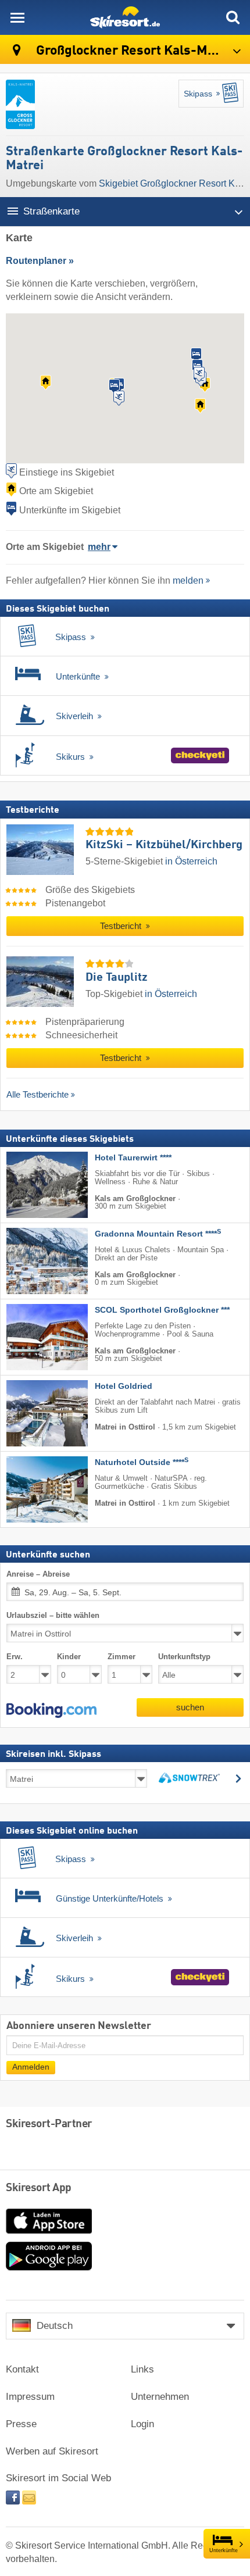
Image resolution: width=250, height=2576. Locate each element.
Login (142, 2424)
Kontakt (22, 2369)
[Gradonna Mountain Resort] (30, 1261)
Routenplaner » (40, 261)
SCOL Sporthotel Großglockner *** (162, 1310)
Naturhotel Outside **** (142, 1462)
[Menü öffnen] (17, 17)
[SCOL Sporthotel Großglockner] (30, 1337)
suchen (190, 1708)
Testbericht (122, 926)
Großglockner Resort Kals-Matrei (134, 51)
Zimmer (122, 1657)
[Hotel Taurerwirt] (30, 1185)
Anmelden (31, 2067)
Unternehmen (160, 2397)
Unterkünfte (224, 2550)
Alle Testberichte (37, 1094)
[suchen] (233, 17)
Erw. (15, 1657)
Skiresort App (39, 2188)
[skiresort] (125, 17)
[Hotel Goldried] (30, 1413)
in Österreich (191, 861)
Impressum (30, 2397)
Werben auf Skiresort (52, 2451)
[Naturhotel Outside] (30, 1489)
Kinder (69, 1657)
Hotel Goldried (124, 1386)
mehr (99, 547)
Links (142, 2369)
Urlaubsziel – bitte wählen (53, 1615)
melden (188, 580)
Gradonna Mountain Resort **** (158, 1234)
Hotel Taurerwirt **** (133, 1158)
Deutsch (55, 2326)
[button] (51, 1711)
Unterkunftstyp (184, 1657)
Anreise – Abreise (38, 1574)
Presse (21, 2424)
